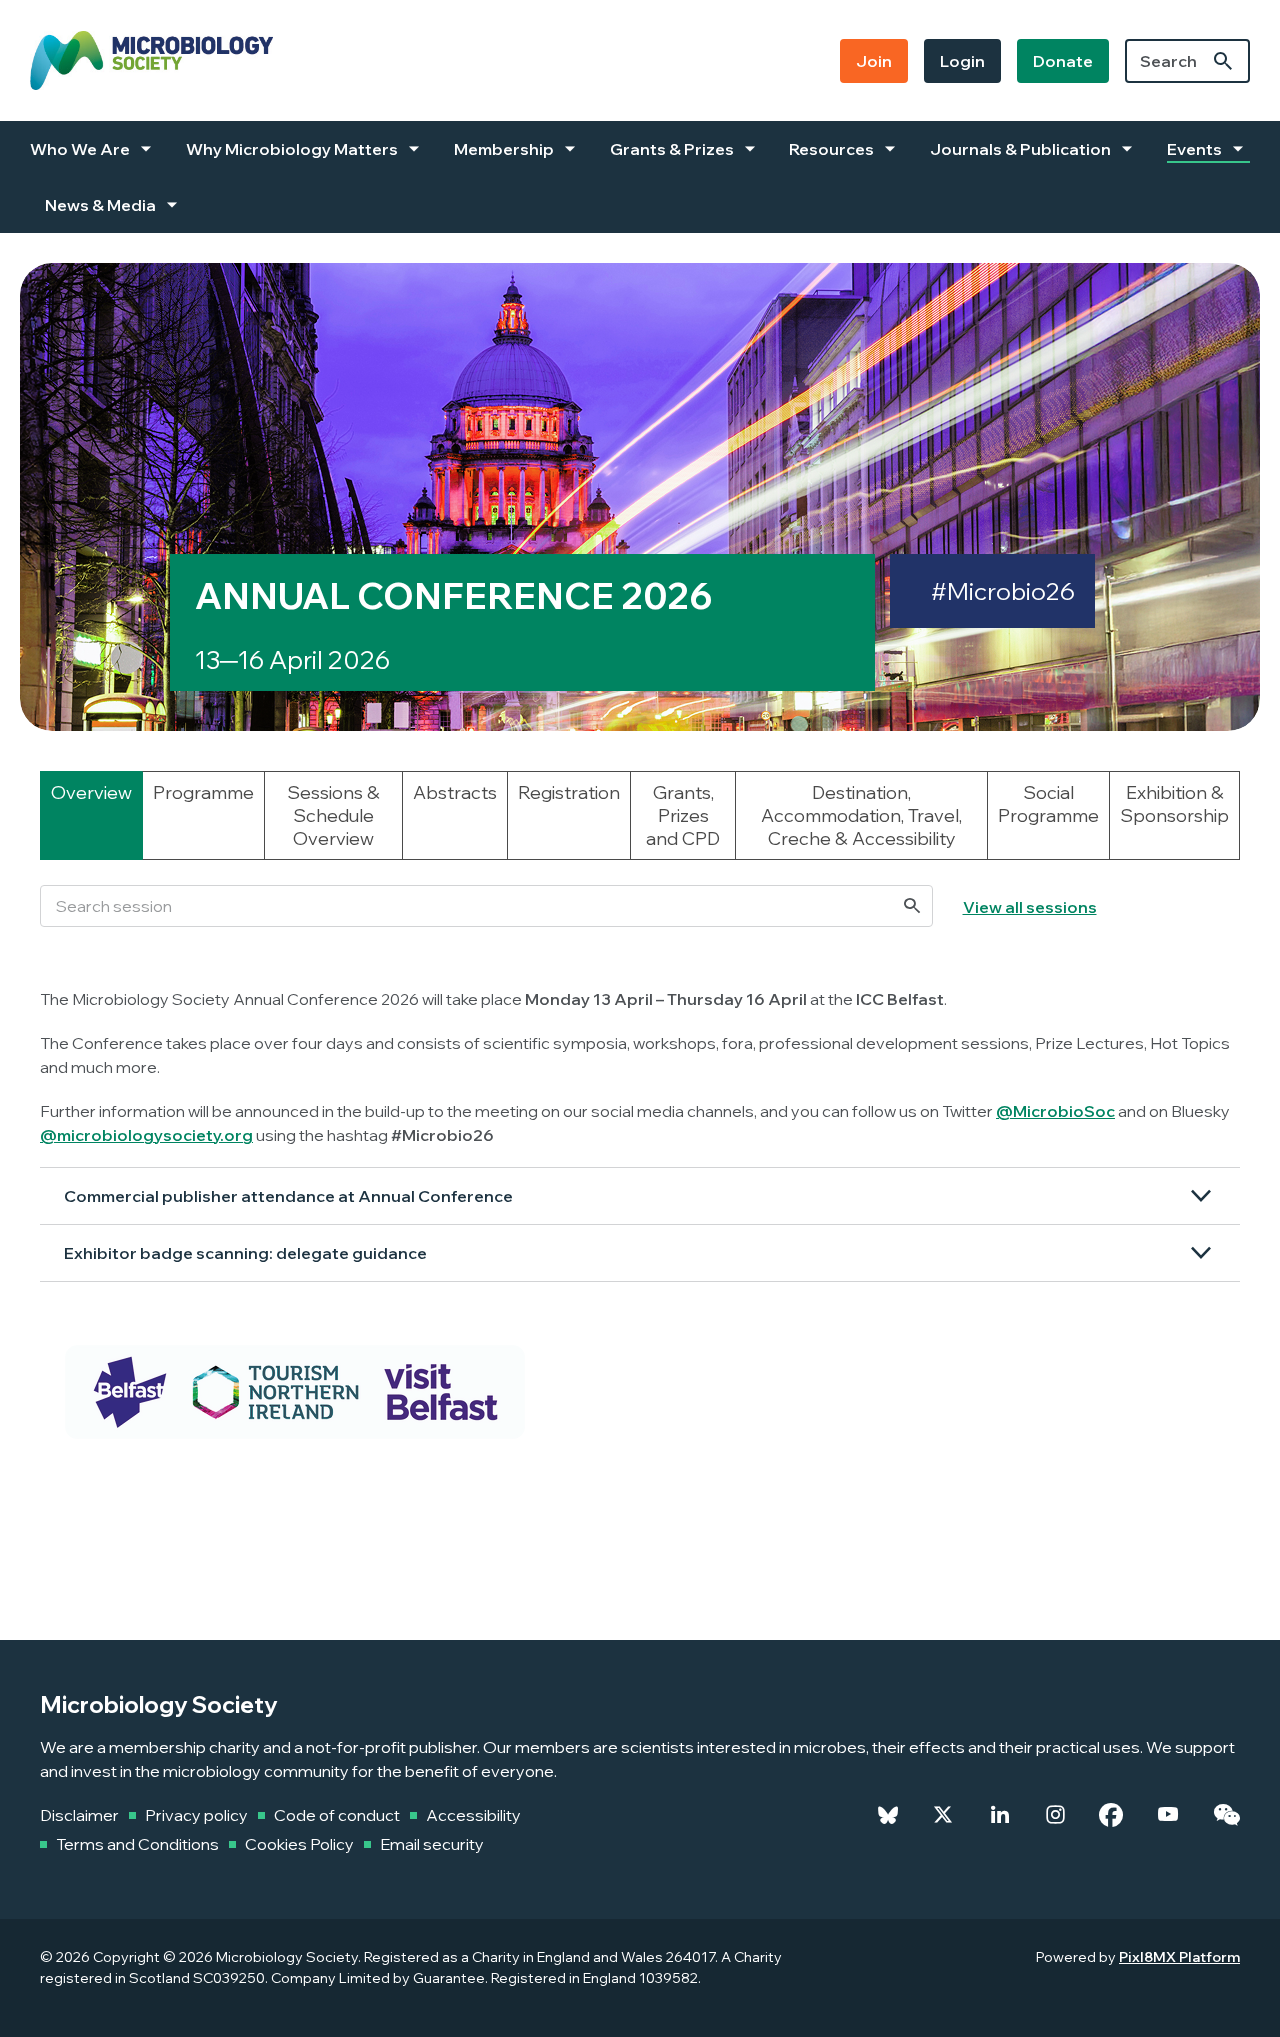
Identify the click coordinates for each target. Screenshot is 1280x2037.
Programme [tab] (203, 792)
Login (962, 61)
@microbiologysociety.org (146, 1135)
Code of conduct (337, 1815)
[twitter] (943, 1815)
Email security (432, 1844)
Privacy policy (196, 1815)
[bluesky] (888, 1815)
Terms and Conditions (137, 1844)
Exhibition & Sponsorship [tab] (1174, 804)
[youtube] (1168, 1815)
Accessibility (473, 1815)
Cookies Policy (299, 1844)
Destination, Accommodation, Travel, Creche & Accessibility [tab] (861, 815)
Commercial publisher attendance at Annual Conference (288, 1196)
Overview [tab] (91, 792)
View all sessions (1030, 907)
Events (1194, 149)
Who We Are (80, 149)
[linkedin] (1000, 1815)
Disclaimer (79, 1815)
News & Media (100, 205)
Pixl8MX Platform (1179, 1957)
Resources (831, 149)
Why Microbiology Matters (292, 149)
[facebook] (1111, 1815)
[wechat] (1226, 1815)
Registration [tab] (569, 792)
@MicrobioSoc (1055, 1111)
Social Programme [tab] (1048, 804)
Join (874, 61)
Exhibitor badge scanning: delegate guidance (245, 1253)
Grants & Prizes (672, 149)
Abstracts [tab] (455, 792)
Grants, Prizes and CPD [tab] (683, 815)
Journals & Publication (1020, 149)
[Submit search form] (1223, 61)
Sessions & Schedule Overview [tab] (333, 815)
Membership (504, 149)
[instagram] (1055, 1815)
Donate (1063, 61)
